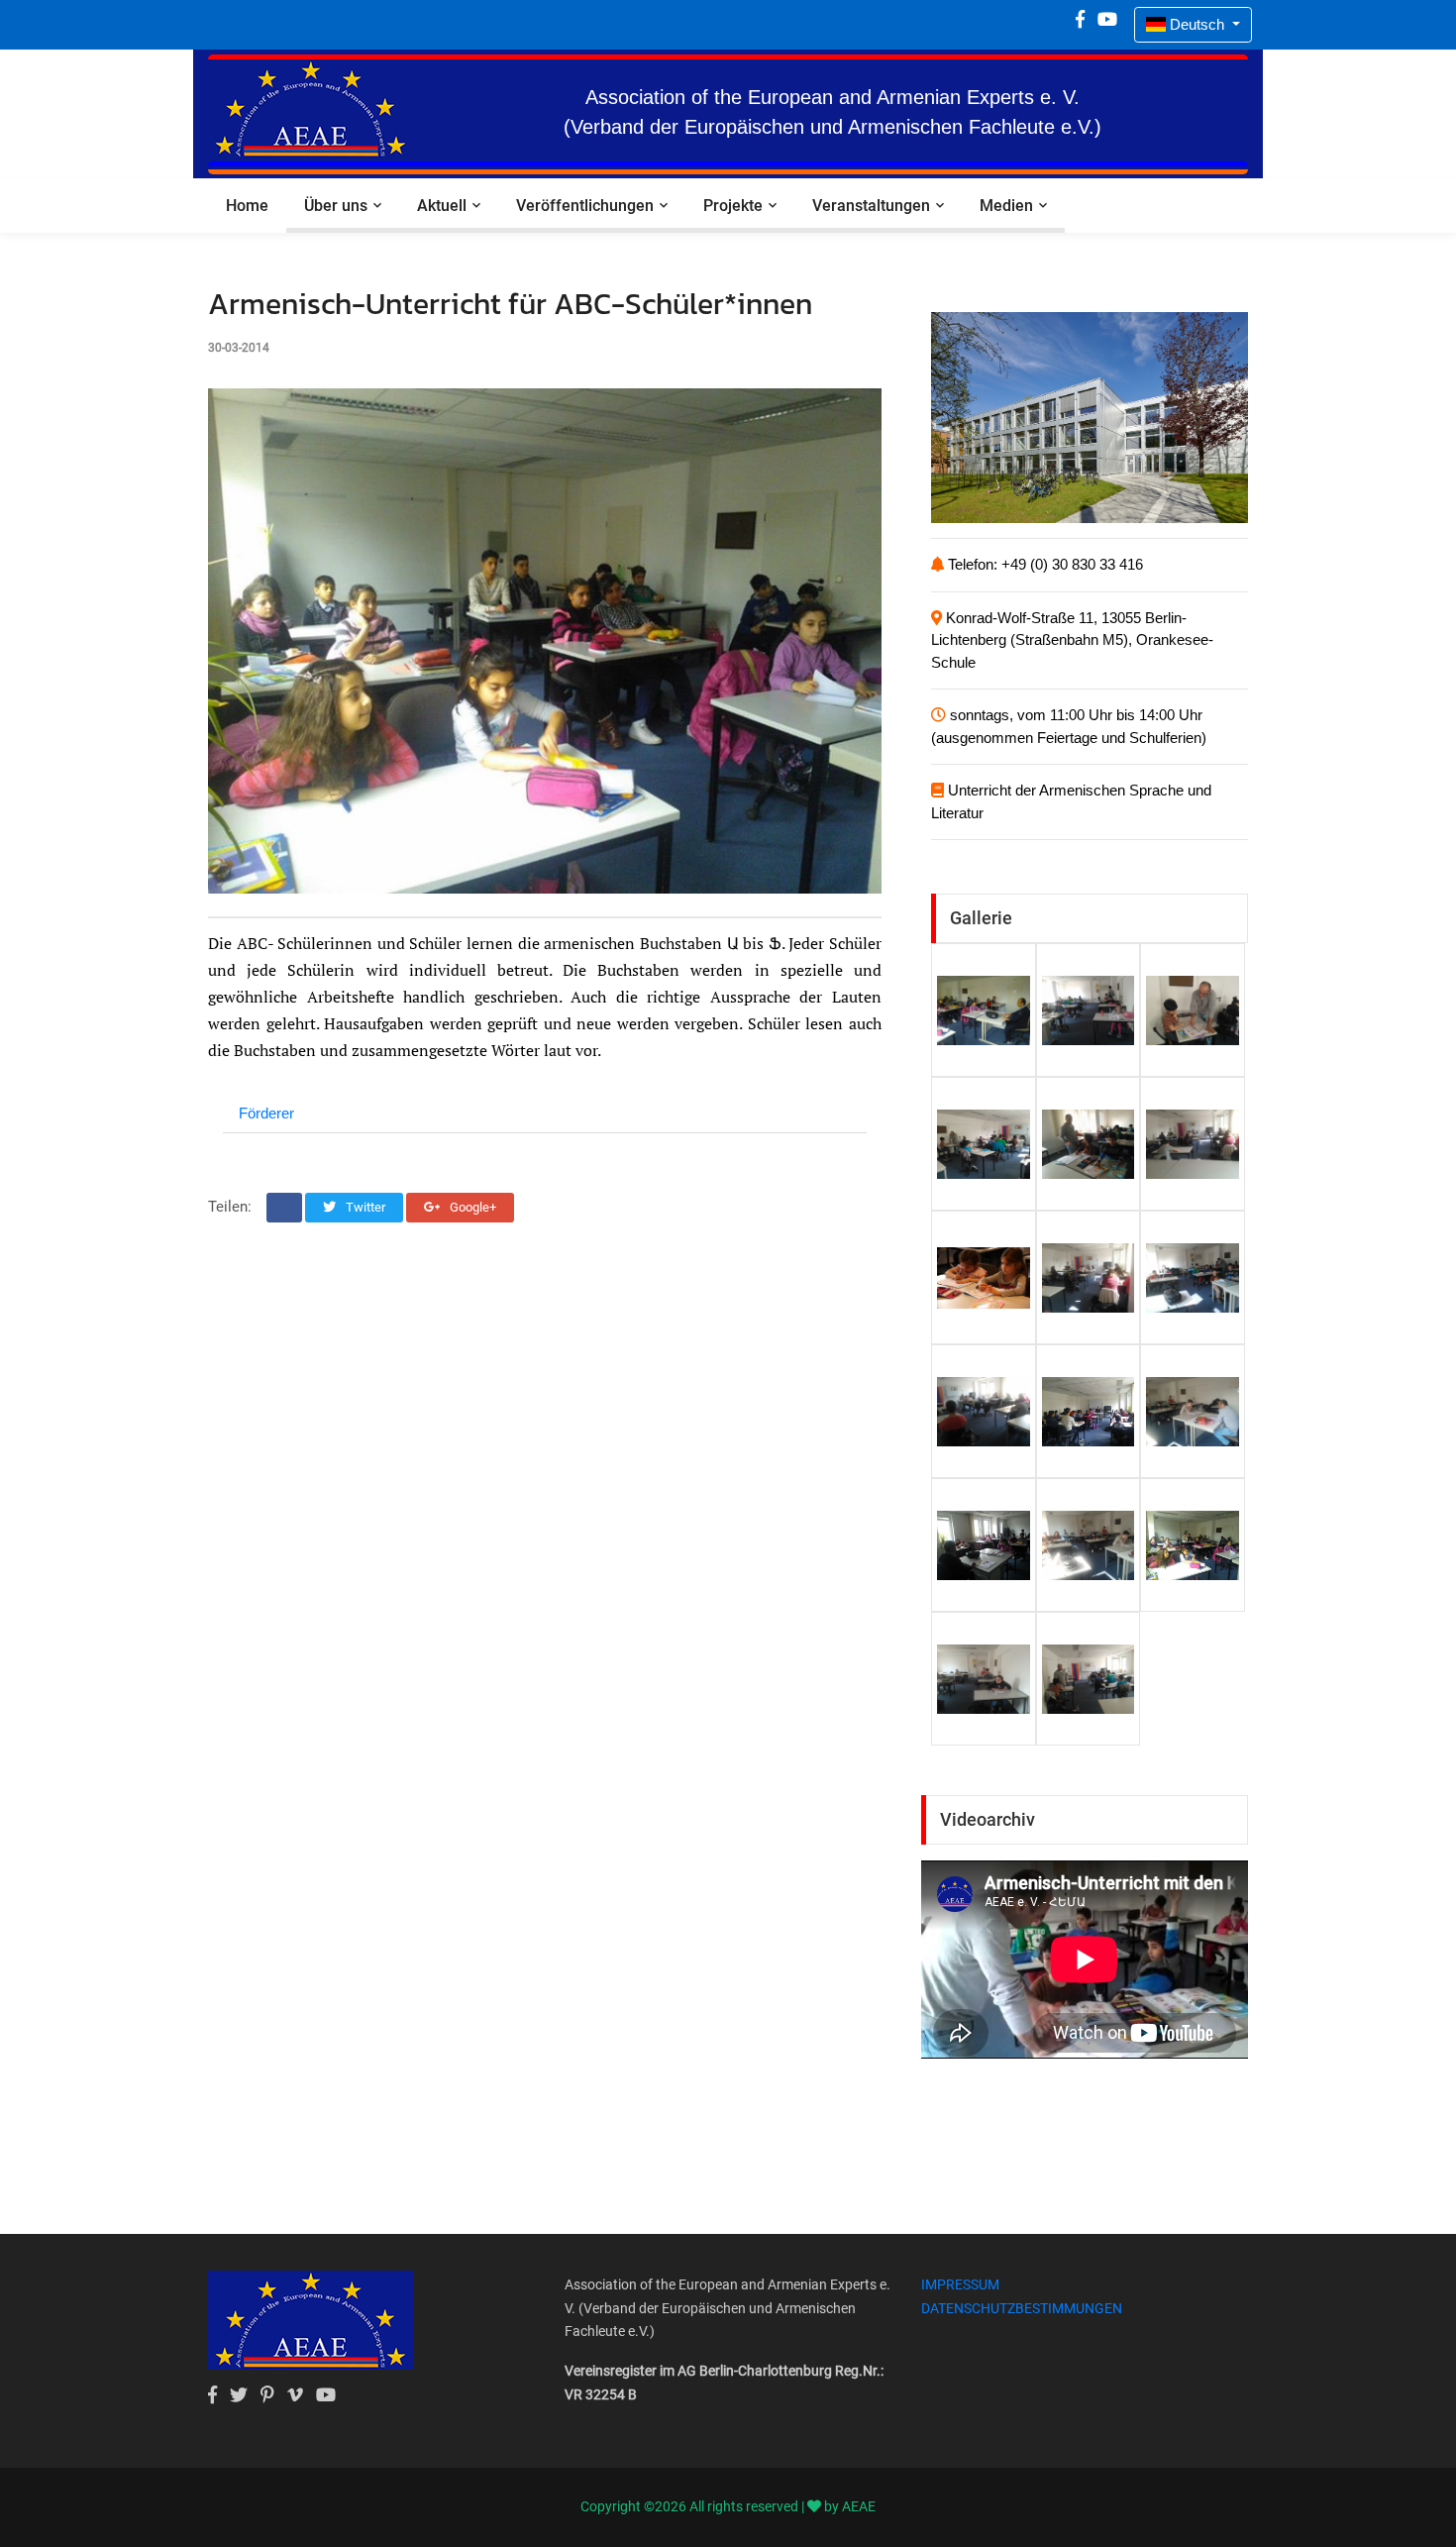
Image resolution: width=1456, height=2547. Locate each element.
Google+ (471, 1207)
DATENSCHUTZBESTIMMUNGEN (1022, 2308)
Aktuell (442, 206)
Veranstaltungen (871, 206)
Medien (1006, 206)
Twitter (364, 1207)
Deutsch (1197, 24)
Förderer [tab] (266, 1113)
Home (247, 206)
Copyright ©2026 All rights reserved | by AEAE (728, 2506)
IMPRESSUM (960, 2284)
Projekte (733, 206)
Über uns (336, 206)
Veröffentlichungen (585, 206)
